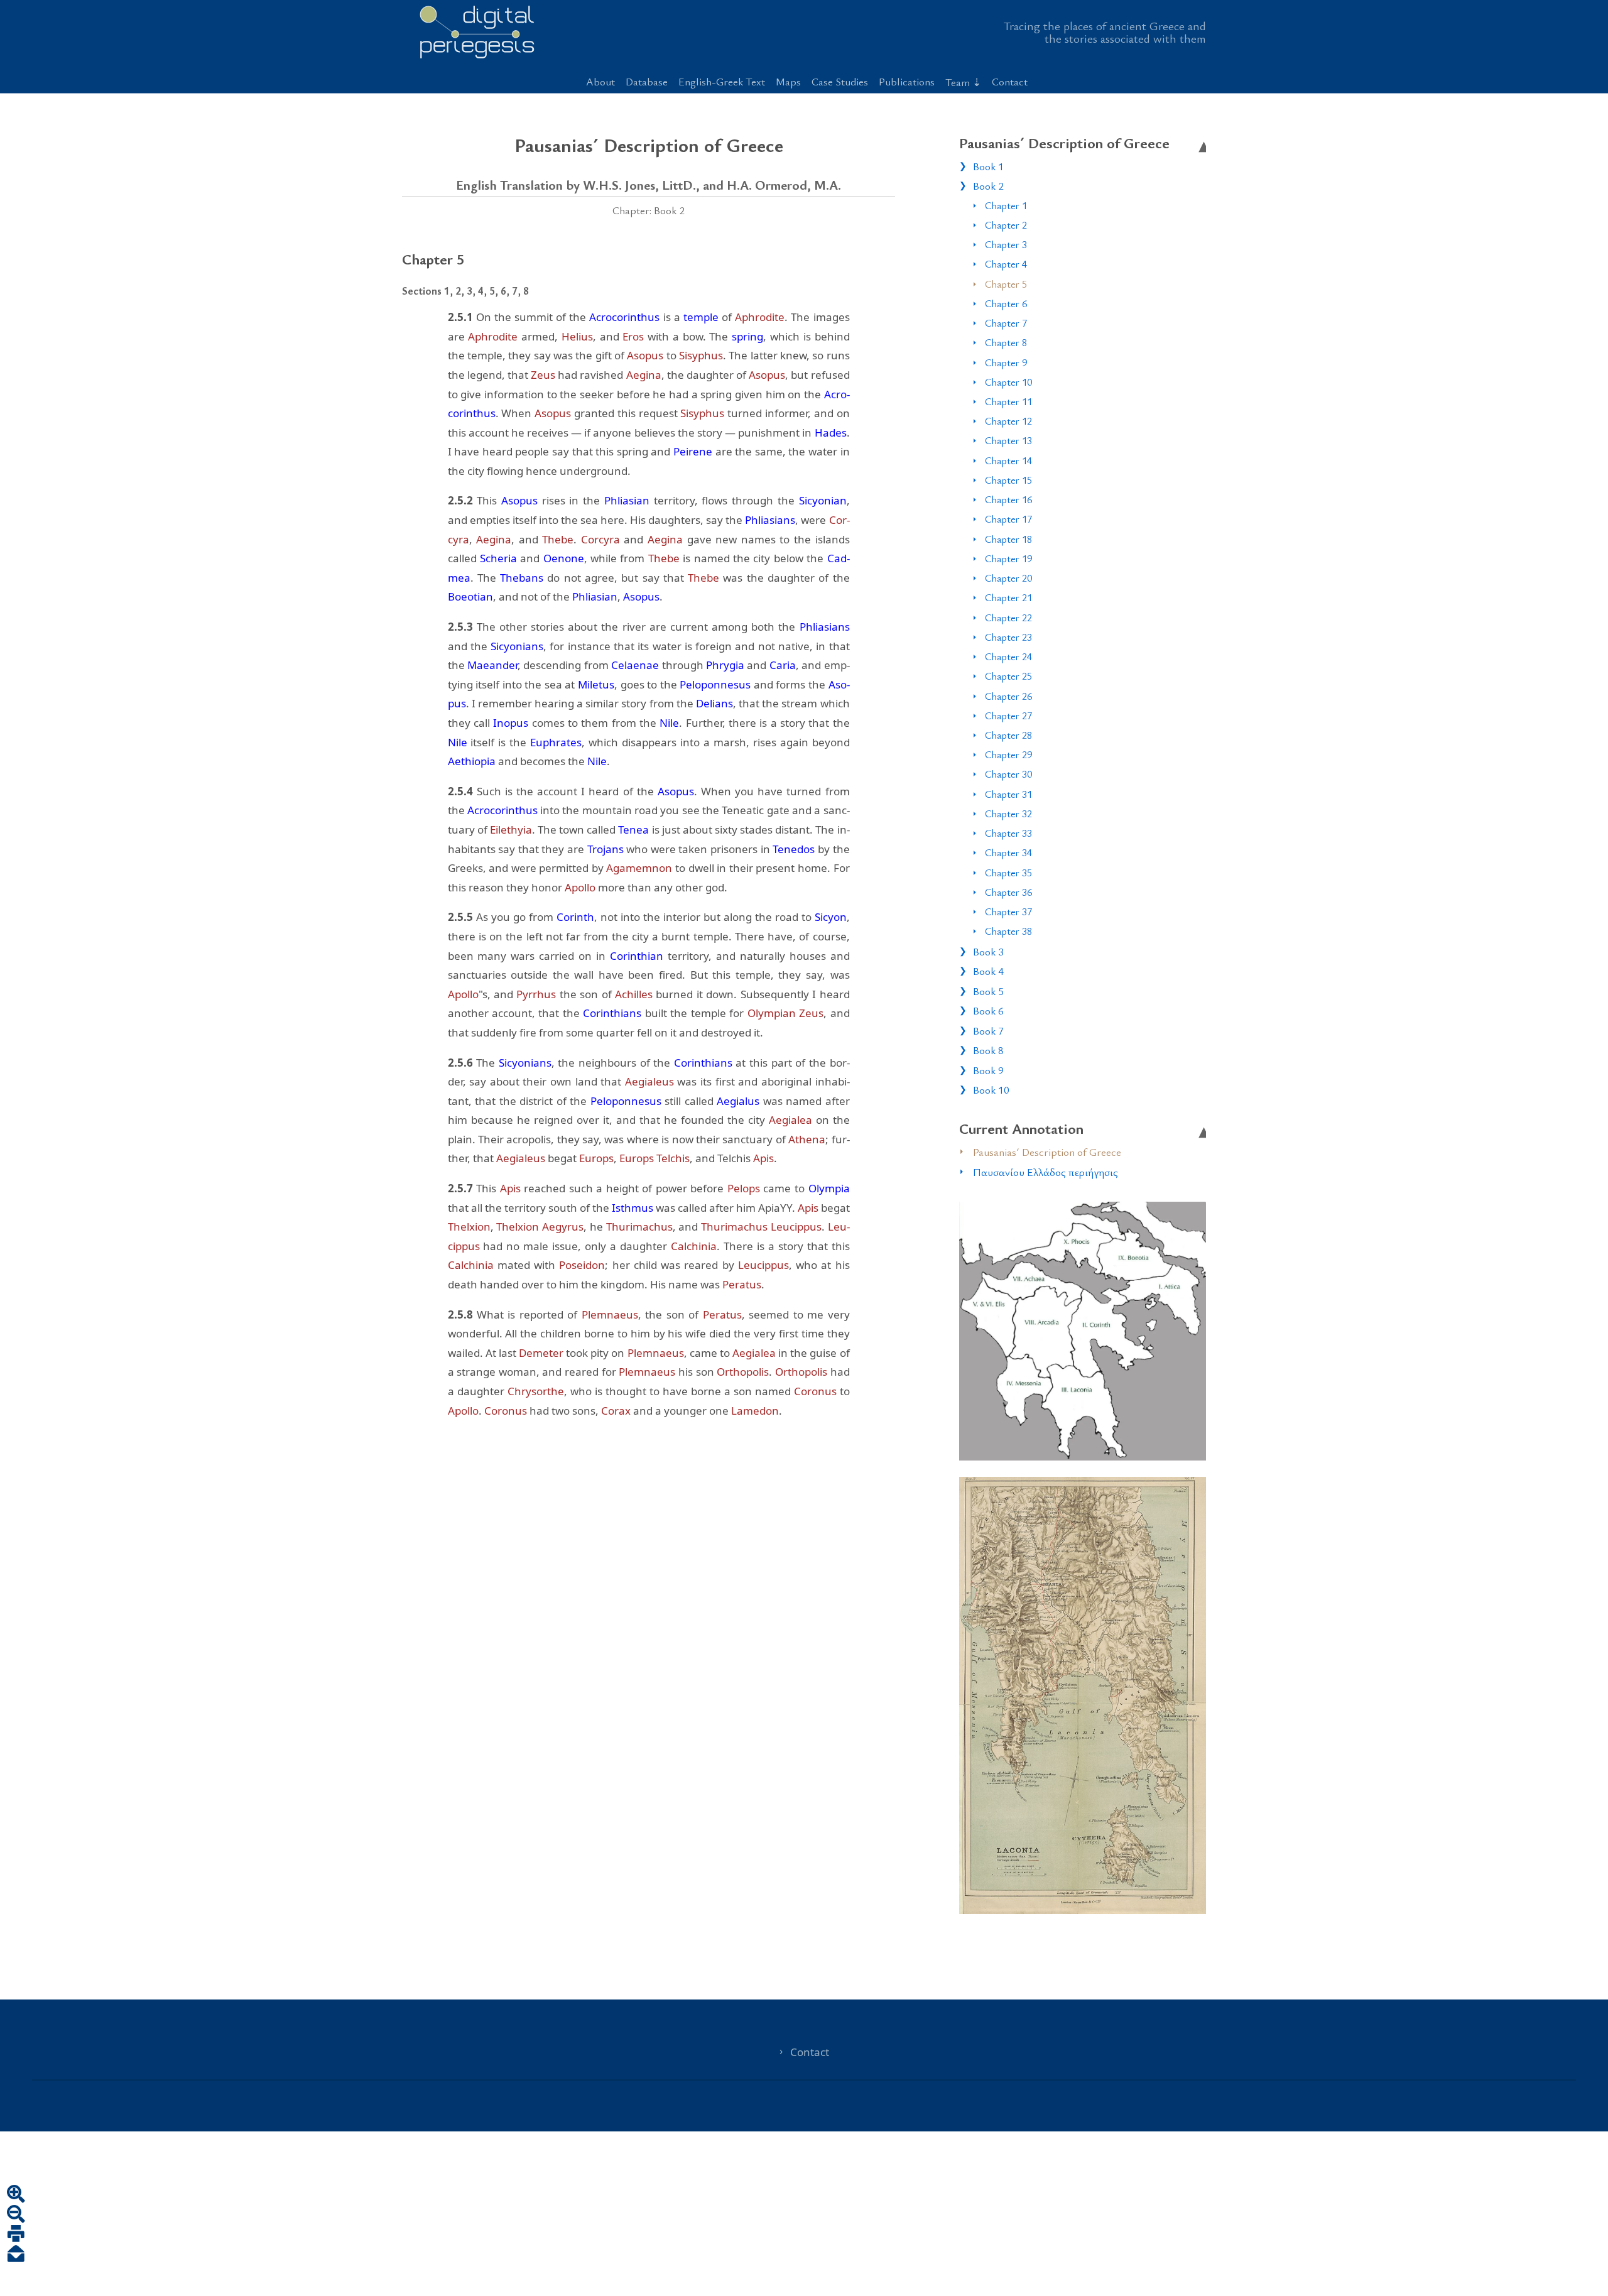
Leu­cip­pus (796, 1227)
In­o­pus (511, 723)
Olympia (829, 1188)
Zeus (543, 375)
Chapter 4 (1006, 264)
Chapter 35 (1008, 873)
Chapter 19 (1008, 558)
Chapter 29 (1008, 754)
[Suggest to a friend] (16, 2255)
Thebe (558, 539)
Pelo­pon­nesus (715, 684)
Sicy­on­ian (823, 500)
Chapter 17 (1008, 519)
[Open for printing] (16, 2235)
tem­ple (701, 317)
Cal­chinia (694, 1246)
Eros (633, 336)
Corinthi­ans (612, 1013)
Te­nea (633, 830)
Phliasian (627, 500)
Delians (714, 703)
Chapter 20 (1008, 578)
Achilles (634, 994)
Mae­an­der (492, 665)
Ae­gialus (738, 1101)
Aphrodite (760, 317)
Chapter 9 (1006, 362)
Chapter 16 (1008, 499)
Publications (907, 81)
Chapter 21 (1008, 597)
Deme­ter (541, 1353)
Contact (1010, 81)
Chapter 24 (1008, 656)
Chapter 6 (1006, 303)
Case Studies (840, 81)
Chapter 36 (1008, 892)
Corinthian (637, 956)
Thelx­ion (469, 1227)
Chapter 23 (1008, 637)
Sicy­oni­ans (517, 646)
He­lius (577, 336)
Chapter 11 (1008, 401)
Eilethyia (511, 830)
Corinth (575, 917)
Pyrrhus (536, 994)
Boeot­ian (470, 596)
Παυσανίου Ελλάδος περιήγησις (1046, 1172)
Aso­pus (645, 355)
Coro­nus (815, 1391)
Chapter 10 (1008, 382)
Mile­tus (596, 684)
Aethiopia (472, 761)
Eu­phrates (556, 742)
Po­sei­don (582, 1265)
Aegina (644, 375)
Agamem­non (639, 868)
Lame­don (755, 1411)
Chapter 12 (1008, 421)
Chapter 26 (1008, 696)
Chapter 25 (1008, 676)
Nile (669, 723)
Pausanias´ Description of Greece (1047, 1152)
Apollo (580, 887)
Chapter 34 (1008, 852)
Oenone (564, 558)
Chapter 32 (1008, 813)
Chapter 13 (1008, 440)
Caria (783, 665)
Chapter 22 (1008, 618)
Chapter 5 (1006, 284)
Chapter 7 (1006, 323)
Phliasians (770, 520)
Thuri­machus (639, 1227)
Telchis (673, 1158)
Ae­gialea (790, 1120)
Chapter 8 (1006, 342)
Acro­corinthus (624, 317)
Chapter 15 (1008, 480)
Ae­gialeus (649, 1081)
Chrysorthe (536, 1391)
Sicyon (831, 917)
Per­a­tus (742, 1284)
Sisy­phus (701, 355)
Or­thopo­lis (743, 1372)
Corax (616, 1411)
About (600, 81)
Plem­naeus (610, 1314)
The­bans (522, 578)
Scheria (498, 558)
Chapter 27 (1008, 715)
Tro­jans (606, 849)
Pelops (744, 1188)
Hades (831, 433)
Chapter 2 (1006, 225)
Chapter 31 (1008, 794)
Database (647, 81)
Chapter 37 (1008, 911)
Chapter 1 (1006, 205)
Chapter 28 (1008, 735)
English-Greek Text (722, 81)
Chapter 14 (1008, 460)
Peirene (693, 451)
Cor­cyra (600, 539)
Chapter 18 (1008, 539)
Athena (807, 1139)
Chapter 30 (1008, 774)
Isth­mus (633, 1208)
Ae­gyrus (563, 1227)
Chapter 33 (1008, 833)
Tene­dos (794, 849)
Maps (788, 81)
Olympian (772, 1013)
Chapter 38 (1008, 931)
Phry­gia (725, 665)
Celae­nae (635, 665)
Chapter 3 (1006, 244)
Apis (763, 1158)
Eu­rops (596, 1158)
